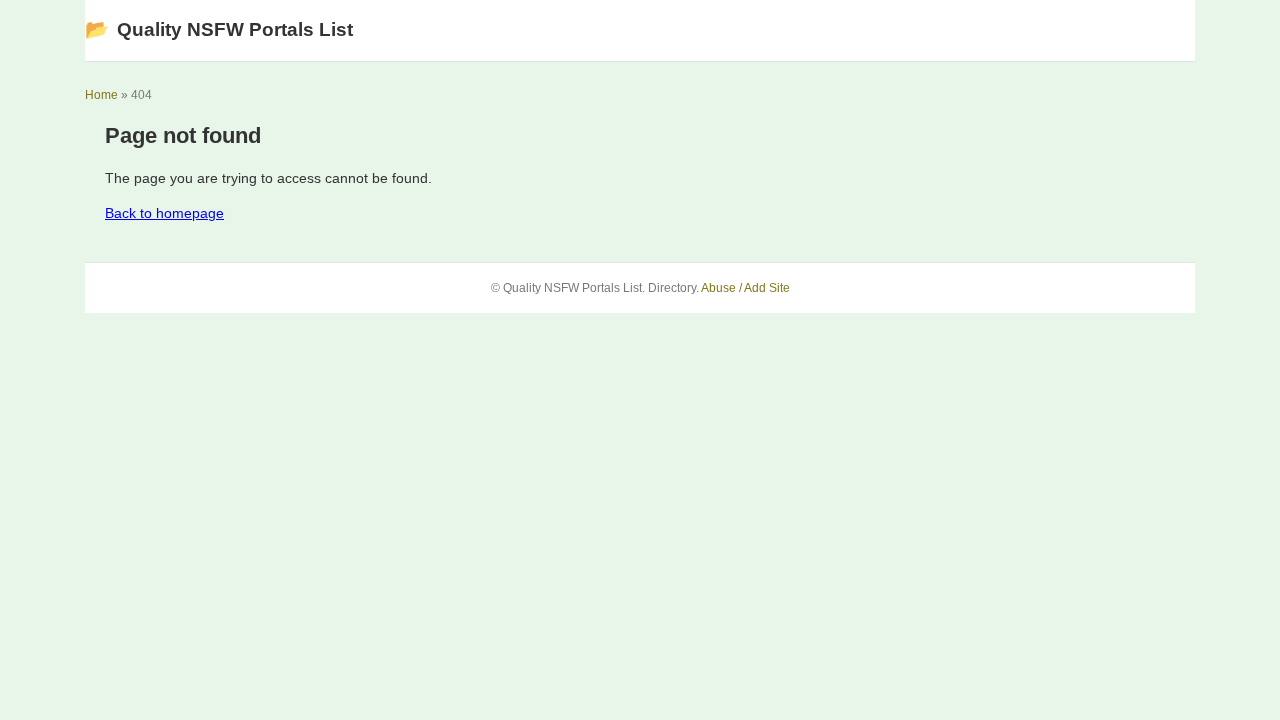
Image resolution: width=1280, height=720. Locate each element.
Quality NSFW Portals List (219, 29)
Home (101, 95)
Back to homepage (164, 213)
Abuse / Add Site (745, 288)
